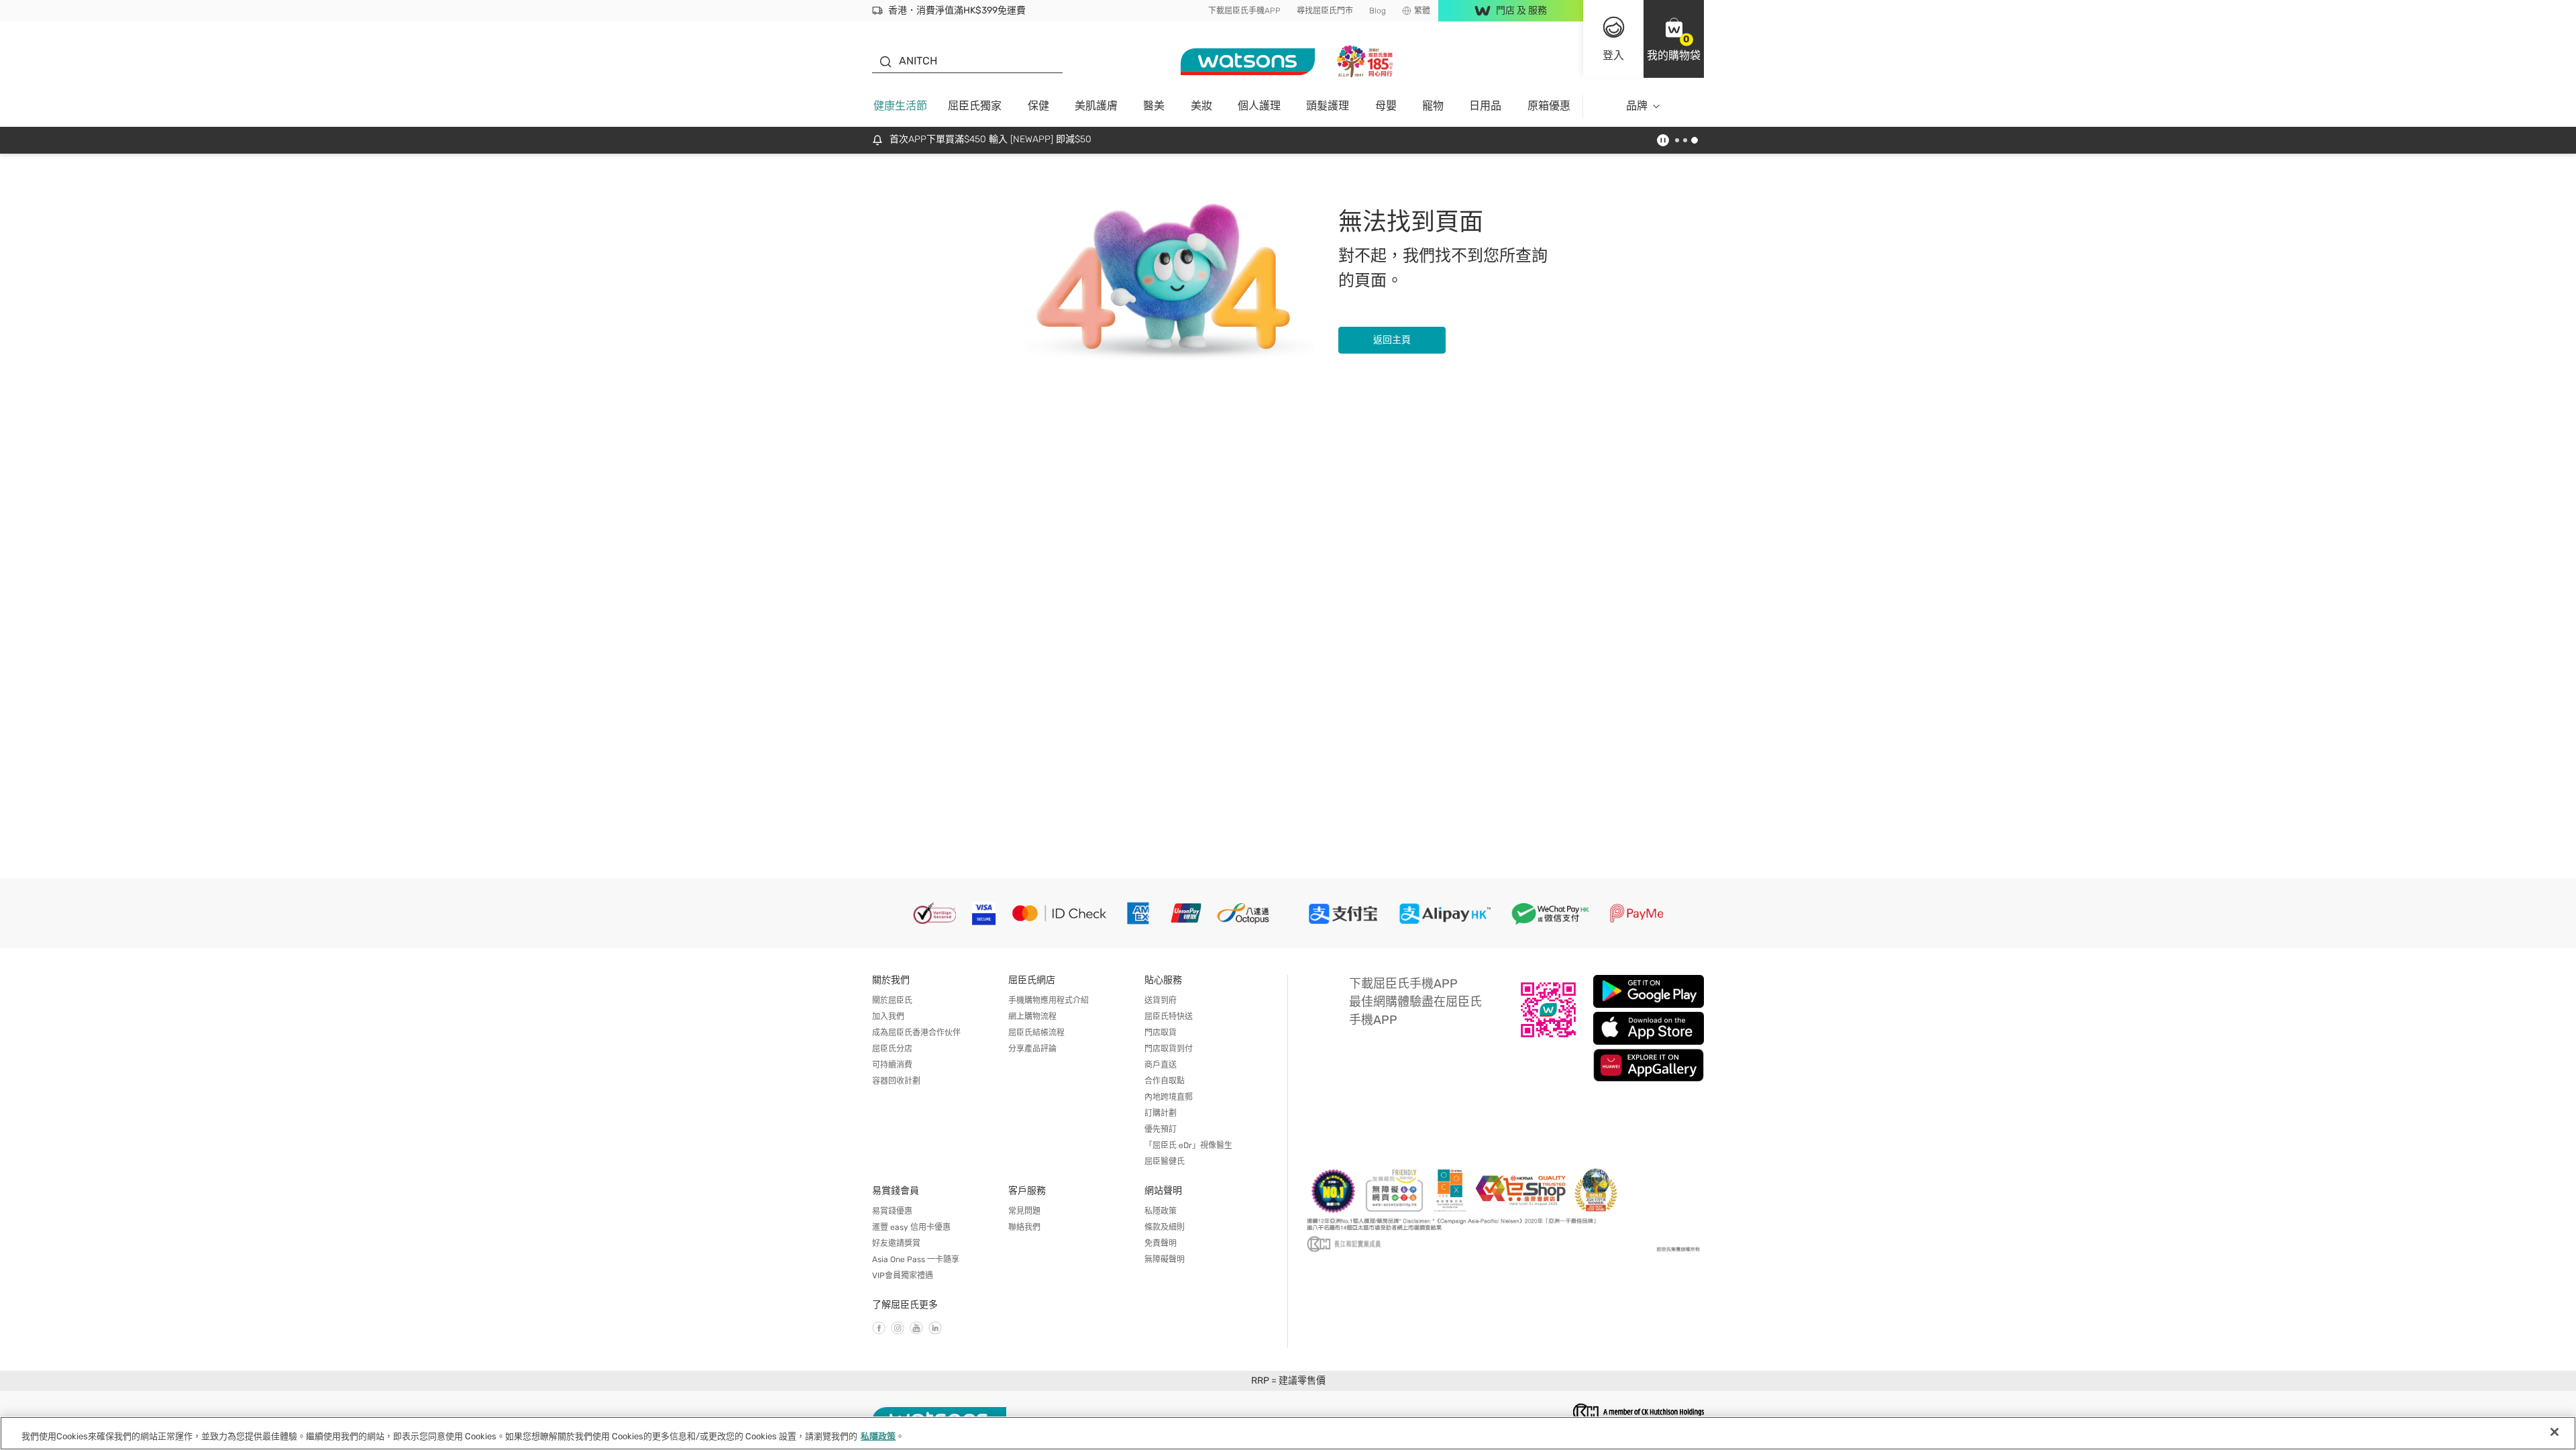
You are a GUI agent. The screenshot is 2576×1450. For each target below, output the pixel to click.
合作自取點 (1165, 1081)
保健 (1038, 106)
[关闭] (2555, 1432)
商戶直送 (1161, 1065)
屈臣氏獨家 (975, 106)
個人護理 (1259, 106)
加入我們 (888, 1017)
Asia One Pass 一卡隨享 (916, 1259)
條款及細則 (1165, 1227)
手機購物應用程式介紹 (1049, 1000)
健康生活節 (900, 106)
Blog (1378, 11)
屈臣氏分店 (892, 1049)
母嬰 (1386, 106)
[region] (1288, 1433)
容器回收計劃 (896, 1081)
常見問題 (1024, 1211)
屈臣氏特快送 (1169, 1017)
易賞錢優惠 (892, 1211)
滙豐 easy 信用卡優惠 (911, 1227)
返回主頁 (1392, 340)
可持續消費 (892, 1065)
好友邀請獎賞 (896, 1243)
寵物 (1433, 106)
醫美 (1154, 106)
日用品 (1485, 106)
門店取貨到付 (1169, 1049)
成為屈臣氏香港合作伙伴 (916, 1033)
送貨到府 (1161, 1000)
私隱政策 (1161, 1211)
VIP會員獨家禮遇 (903, 1276)
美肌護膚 (1096, 106)
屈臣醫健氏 (1165, 1161)
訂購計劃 (1161, 1113)
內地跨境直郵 (1169, 1097)
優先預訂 (1161, 1129)
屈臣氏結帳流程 (1036, 1033)
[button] (1674, 39)
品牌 (1637, 106)
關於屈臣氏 (892, 1000)
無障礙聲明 (1165, 1259)
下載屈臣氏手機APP (1244, 11)
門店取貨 (1161, 1033)
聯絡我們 (1024, 1227)
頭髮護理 (1328, 106)
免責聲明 (1161, 1243)
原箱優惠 (1549, 106)
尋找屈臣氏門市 (1325, 11)
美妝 (1201, 106)
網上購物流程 (1032, 1017)
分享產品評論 (1032, 1049)
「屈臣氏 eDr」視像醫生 (1188, 1145)
